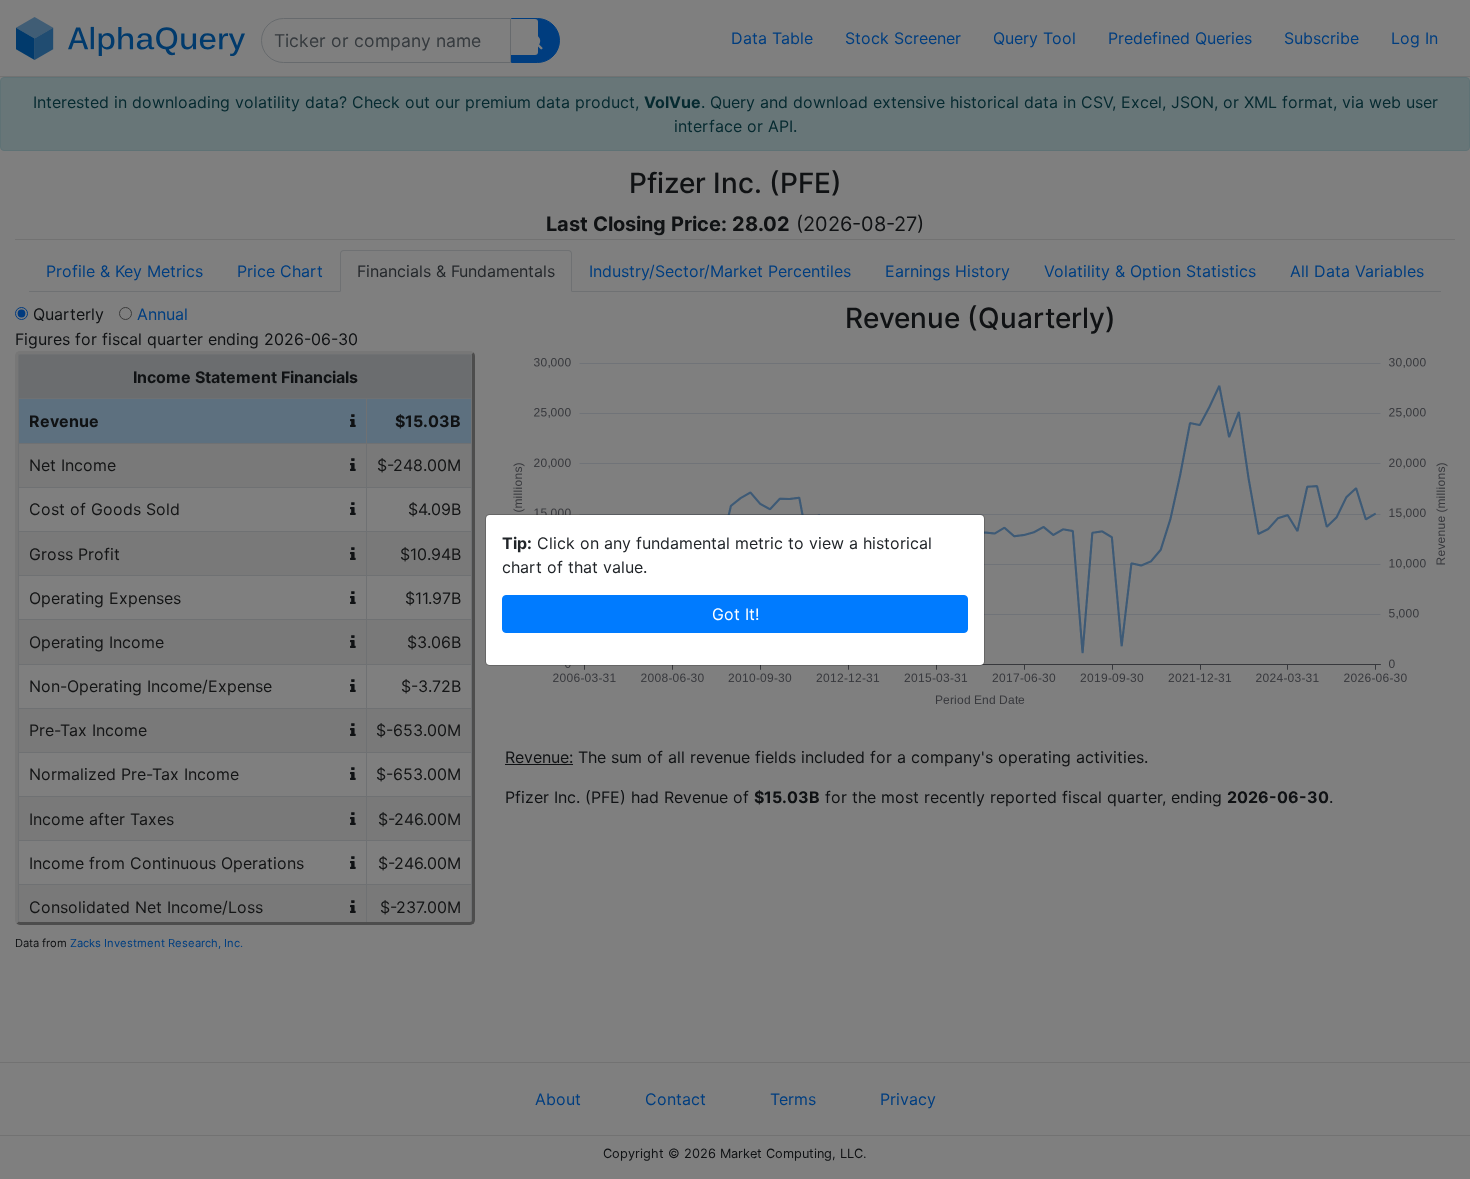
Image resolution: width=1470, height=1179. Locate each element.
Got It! (735, 614)
